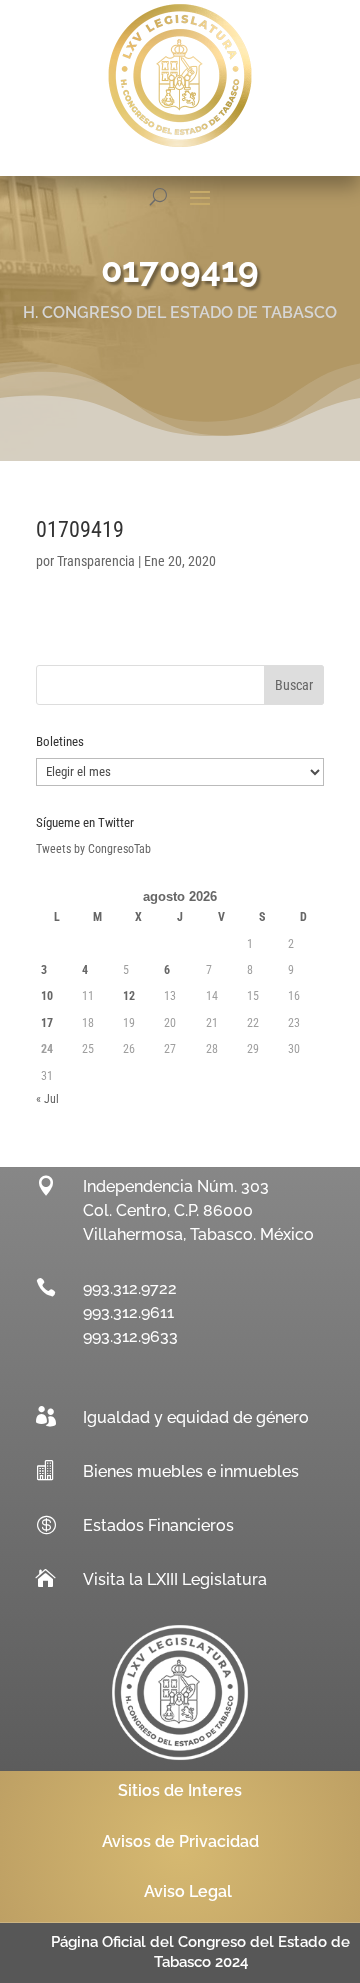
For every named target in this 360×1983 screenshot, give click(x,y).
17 (47, 1023)
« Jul (47, 1099)
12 (129, 996)
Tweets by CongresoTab (93, 849)
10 (47, 996)
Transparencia (96, 561)
